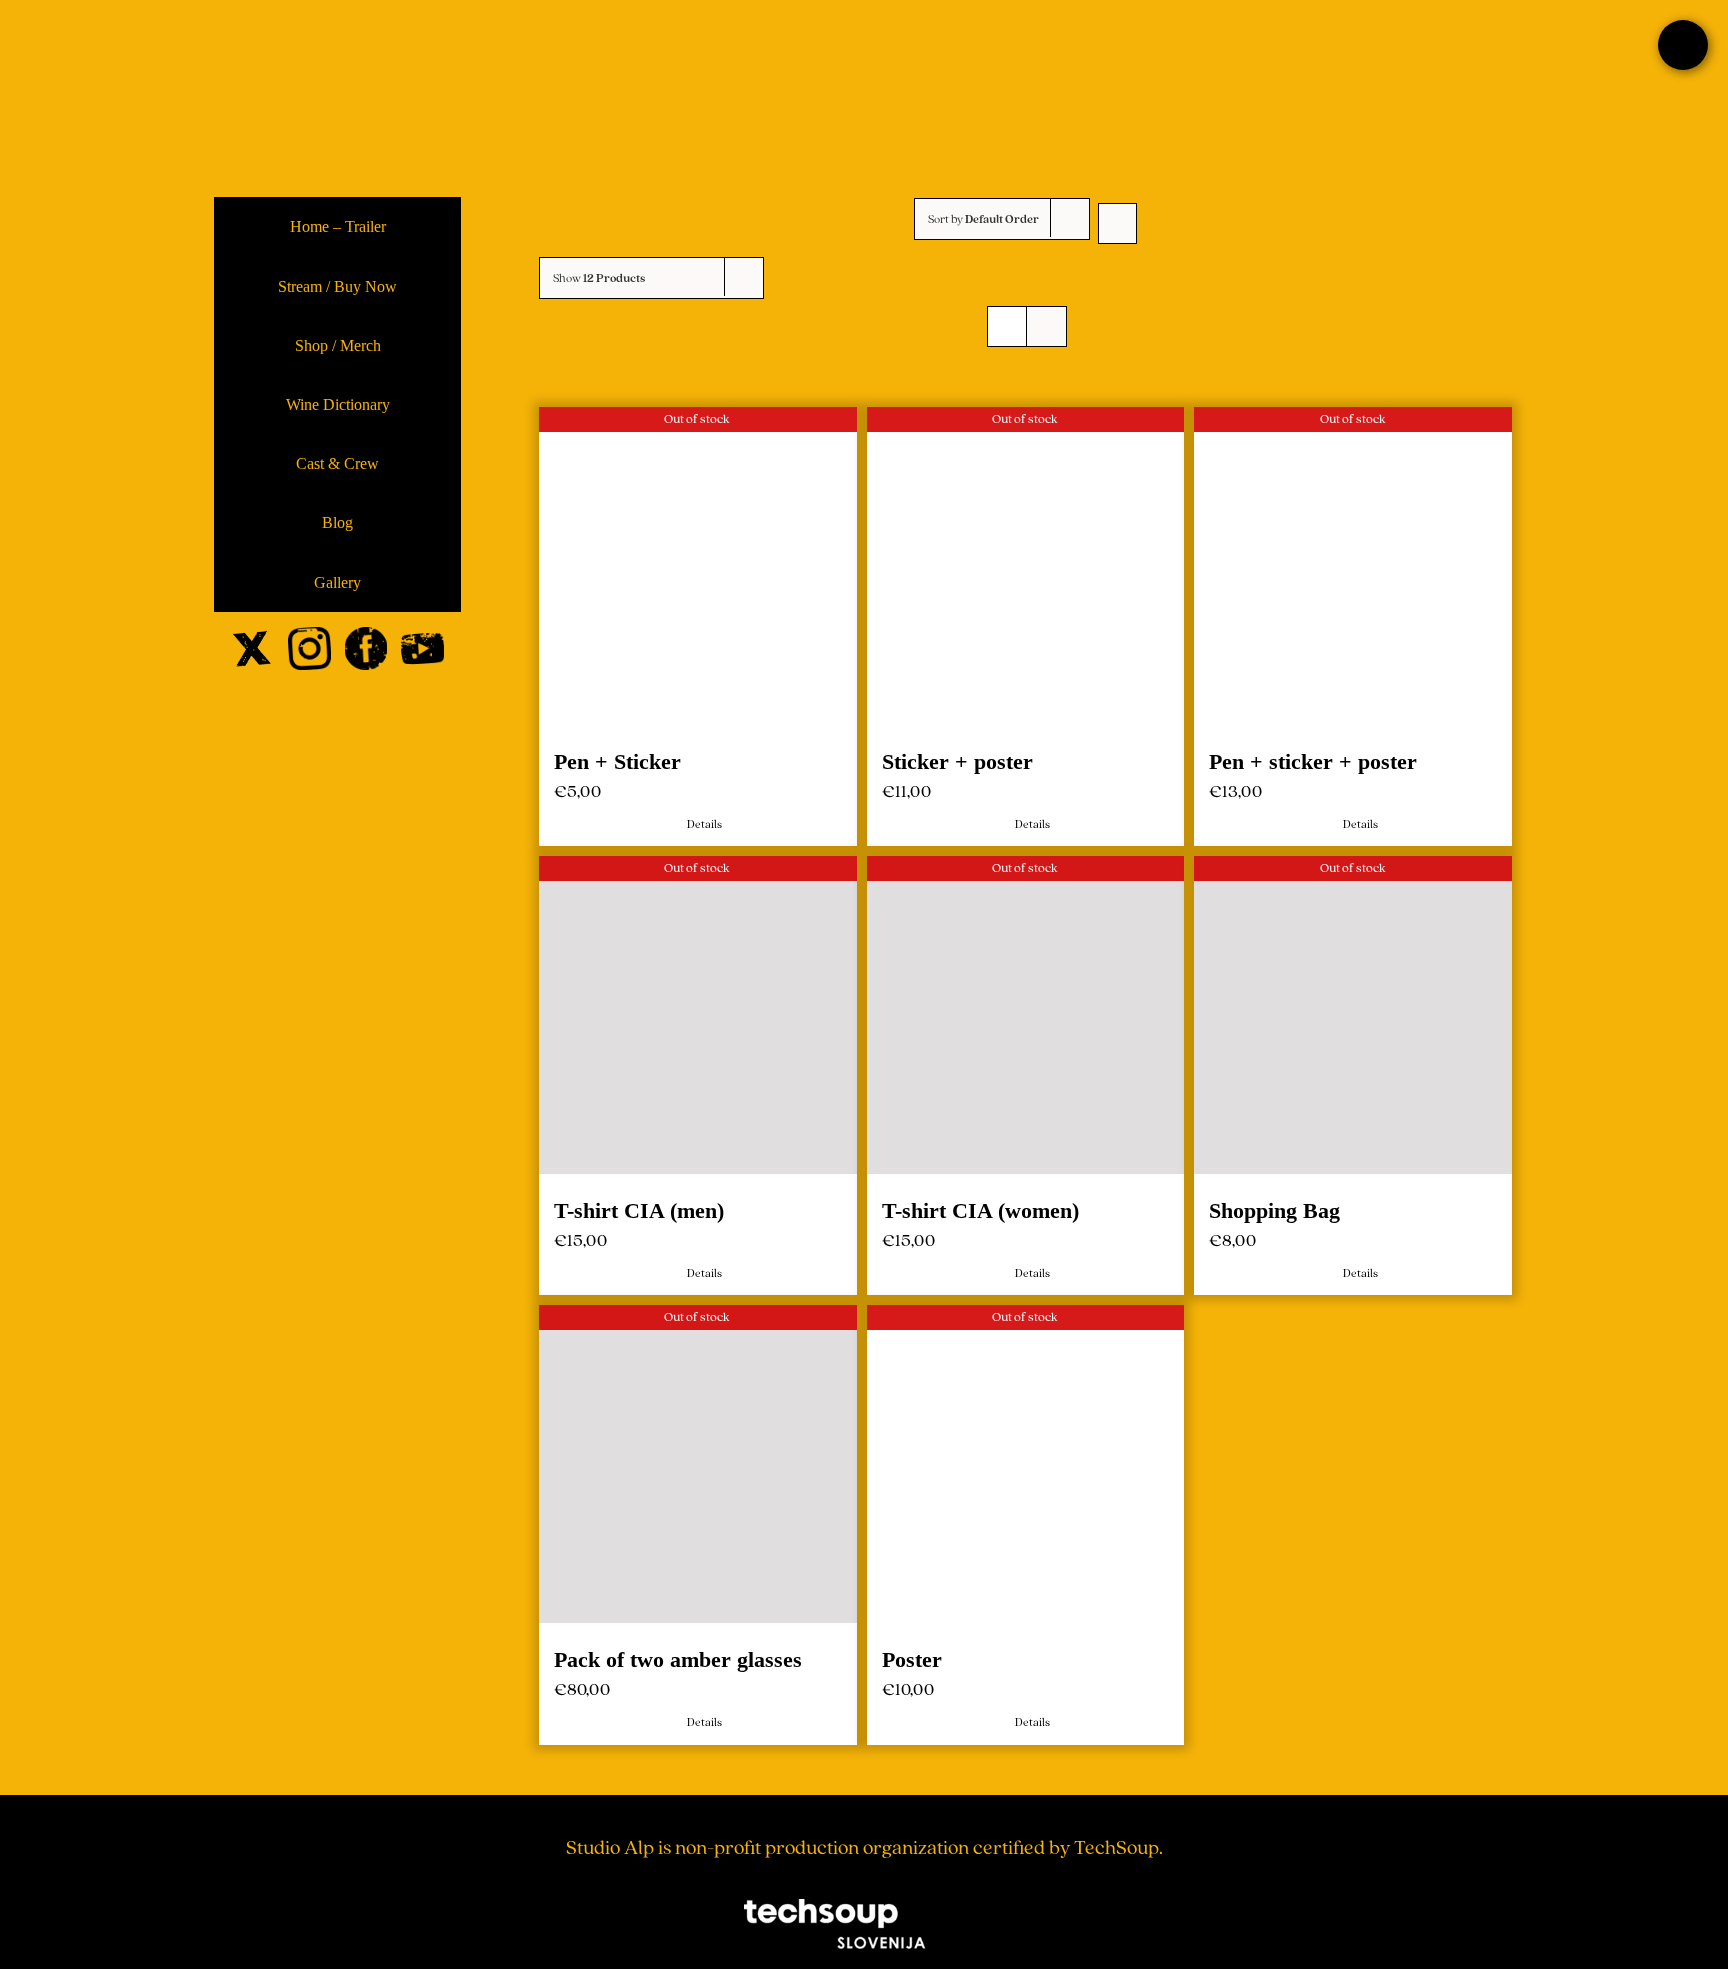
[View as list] (1046, 326)
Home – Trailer (338, 226)
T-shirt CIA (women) (977, 1204)
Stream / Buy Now (337, 286)
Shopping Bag (1268, 1204)
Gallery (337, 582)
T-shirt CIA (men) (639, 1204)
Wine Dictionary (338, 404)
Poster (909, 1651)
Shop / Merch (338, 345)
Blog (337, 522)
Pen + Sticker (617, 758)
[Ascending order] (1117, 223)
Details (703, 821)
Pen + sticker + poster (1307, 758)
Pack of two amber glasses (678, 1651)
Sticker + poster (954, 758)
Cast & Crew (337, 463)
